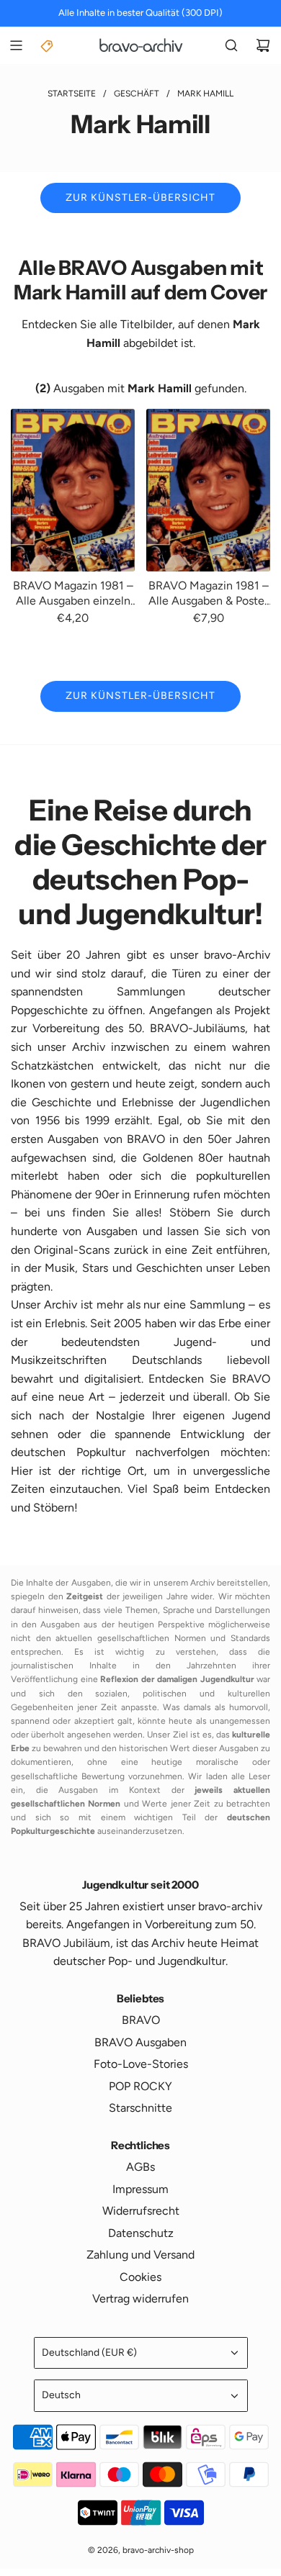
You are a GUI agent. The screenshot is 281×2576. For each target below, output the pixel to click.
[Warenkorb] (263, 45)
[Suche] (231, 45)
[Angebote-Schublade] (48, 45)
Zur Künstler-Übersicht (140, 198)
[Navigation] (16, 45)
